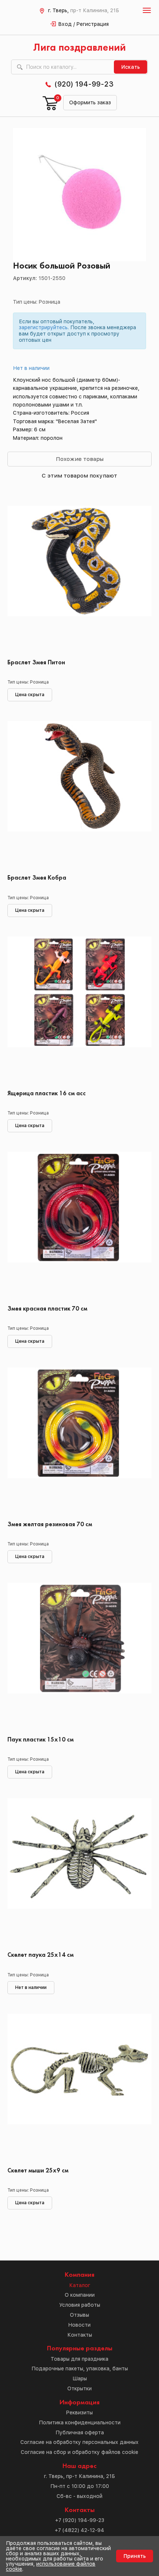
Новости (79, 2325)
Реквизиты (79, 2413)
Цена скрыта (30, 695)
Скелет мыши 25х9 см (38, 2171)
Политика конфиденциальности (80, 2422)
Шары (80, 2378)
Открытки (79, 2388)
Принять (135, 2556)
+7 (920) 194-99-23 (80, 2520)
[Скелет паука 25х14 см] (79, 1872)
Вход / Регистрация (84, 24)
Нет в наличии (31, 368)
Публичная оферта (80, 2432)
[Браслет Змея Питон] (79, 580)
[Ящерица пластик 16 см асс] (79, 1011)
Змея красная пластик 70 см (47, 1309)
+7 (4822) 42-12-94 (79, 2530)
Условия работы (80, 2305)
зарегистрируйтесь (43, 327)
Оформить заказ (90, 102)
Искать (131, 67)
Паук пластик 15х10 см (40, 1740)
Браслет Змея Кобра (37, 878)
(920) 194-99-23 (84, 84)
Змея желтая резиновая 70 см (50, 1525)
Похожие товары (80, 459)
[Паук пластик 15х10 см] (79, 1657)
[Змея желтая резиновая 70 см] (79, 1442)
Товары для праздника (79, 2359)
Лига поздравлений (79, 48)
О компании (80, 2295)
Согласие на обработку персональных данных (79, 2442)
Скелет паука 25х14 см (40, 1955)
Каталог (80, 2285)
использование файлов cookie (51, 2566)
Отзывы (79, 2315)
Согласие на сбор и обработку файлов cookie (79, 2452)
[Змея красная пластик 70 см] (79, 1226)
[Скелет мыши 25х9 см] (79, 2088)
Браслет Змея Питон (36, 663)
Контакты (80, 2335)
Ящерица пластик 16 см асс (47, 1094)
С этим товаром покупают (79, 476)
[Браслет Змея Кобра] (79, 795)
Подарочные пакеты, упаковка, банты (80, 2368)
